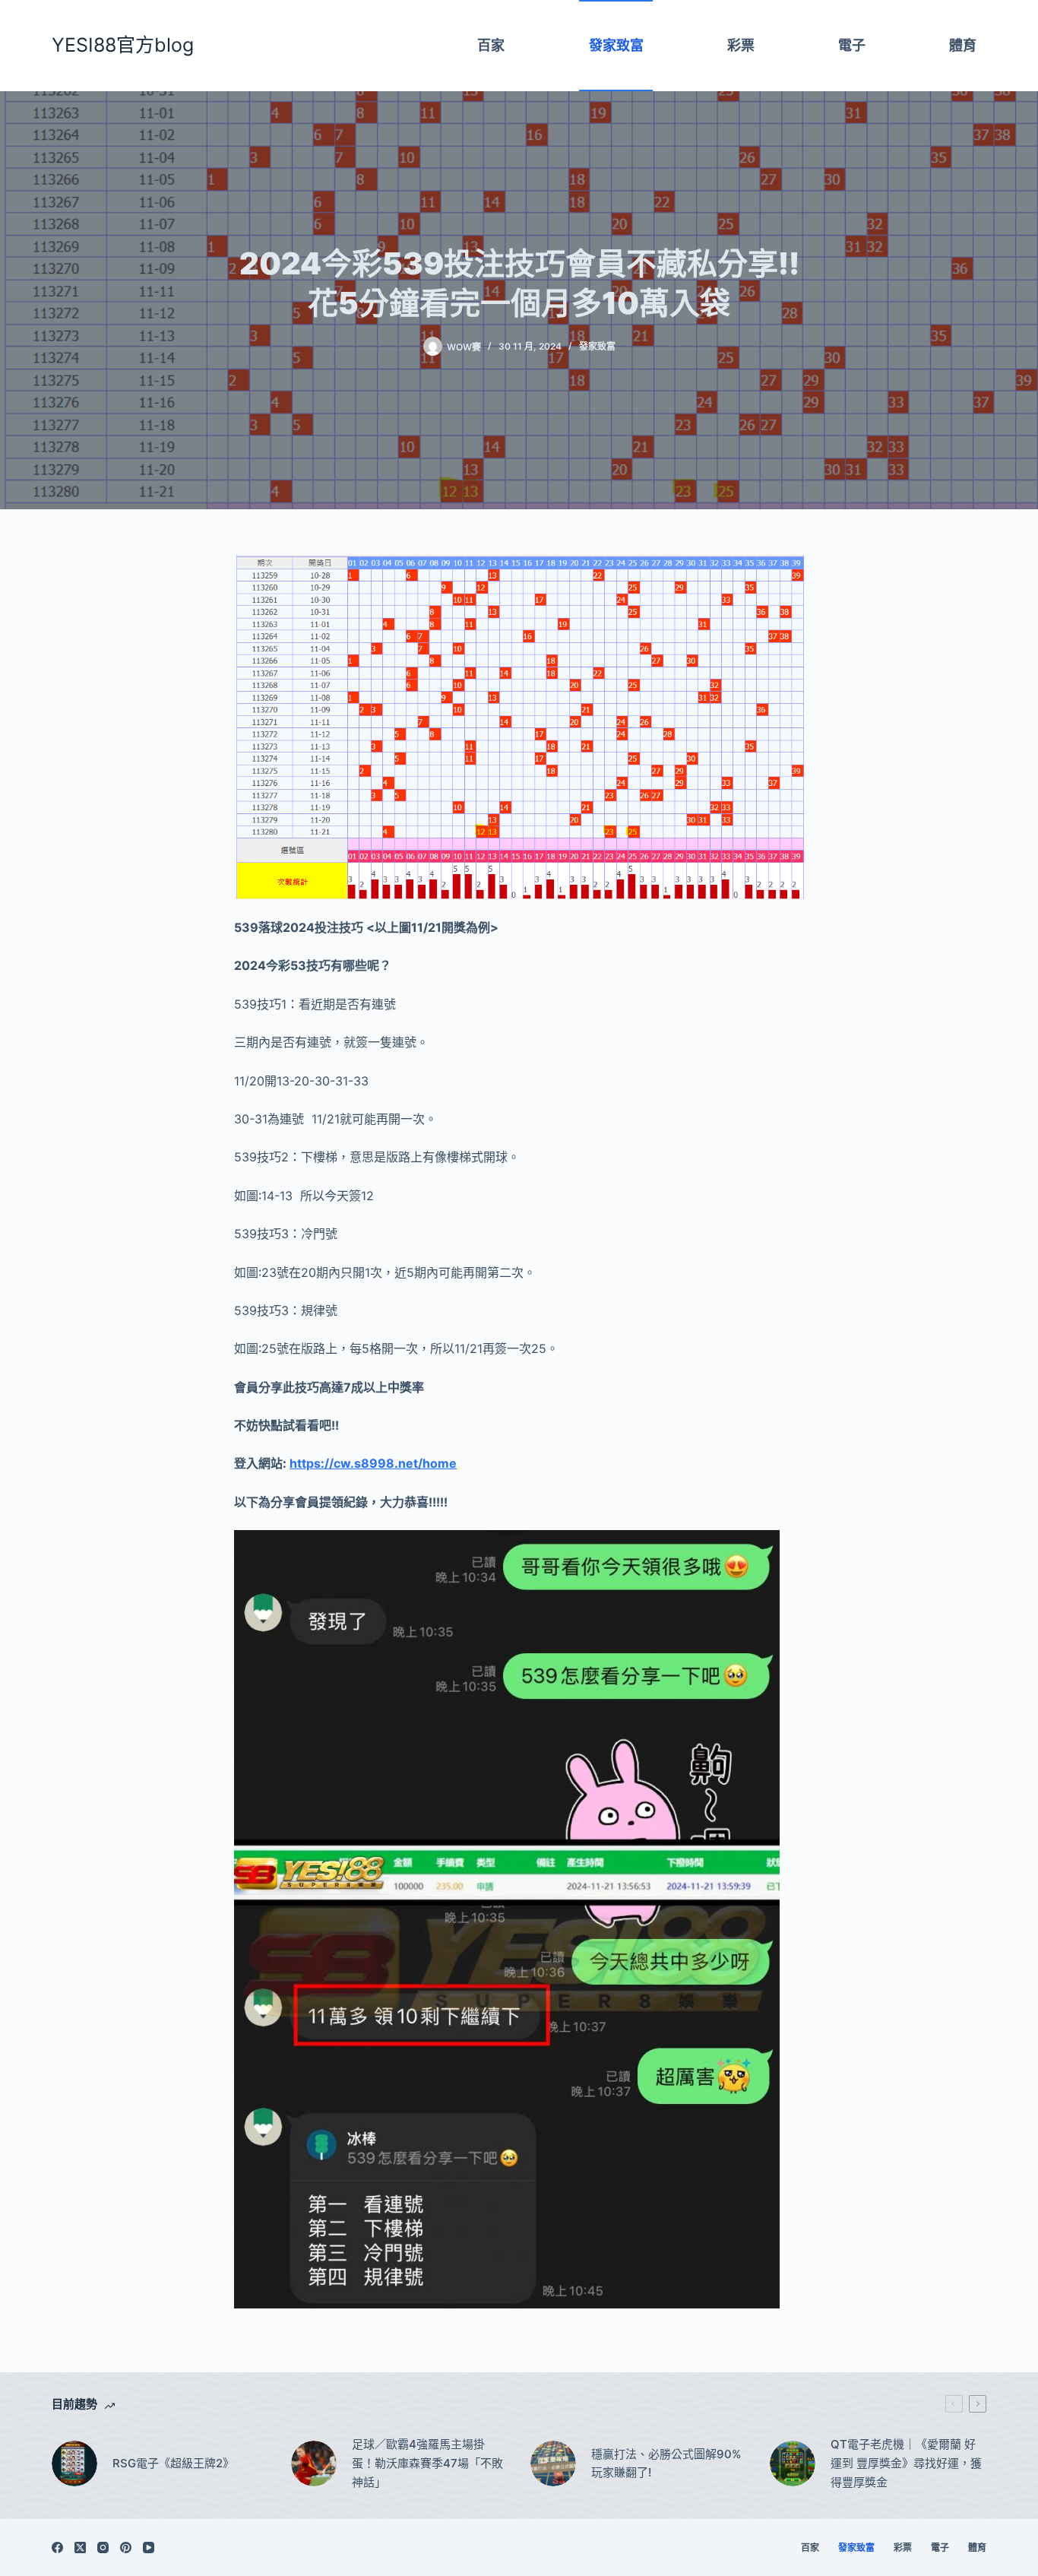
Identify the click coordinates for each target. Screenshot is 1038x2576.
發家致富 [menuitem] (616, 45)
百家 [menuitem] (491, 45)
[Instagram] (103, 2547)
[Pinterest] (126, 2547)
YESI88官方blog (123, 45)
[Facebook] (57, 2547)
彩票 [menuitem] (741, 45)
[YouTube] (149, 2547)
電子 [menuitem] (852, 45)
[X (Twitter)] (80, 2547)
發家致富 (597, 346)
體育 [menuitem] (963, 45)
